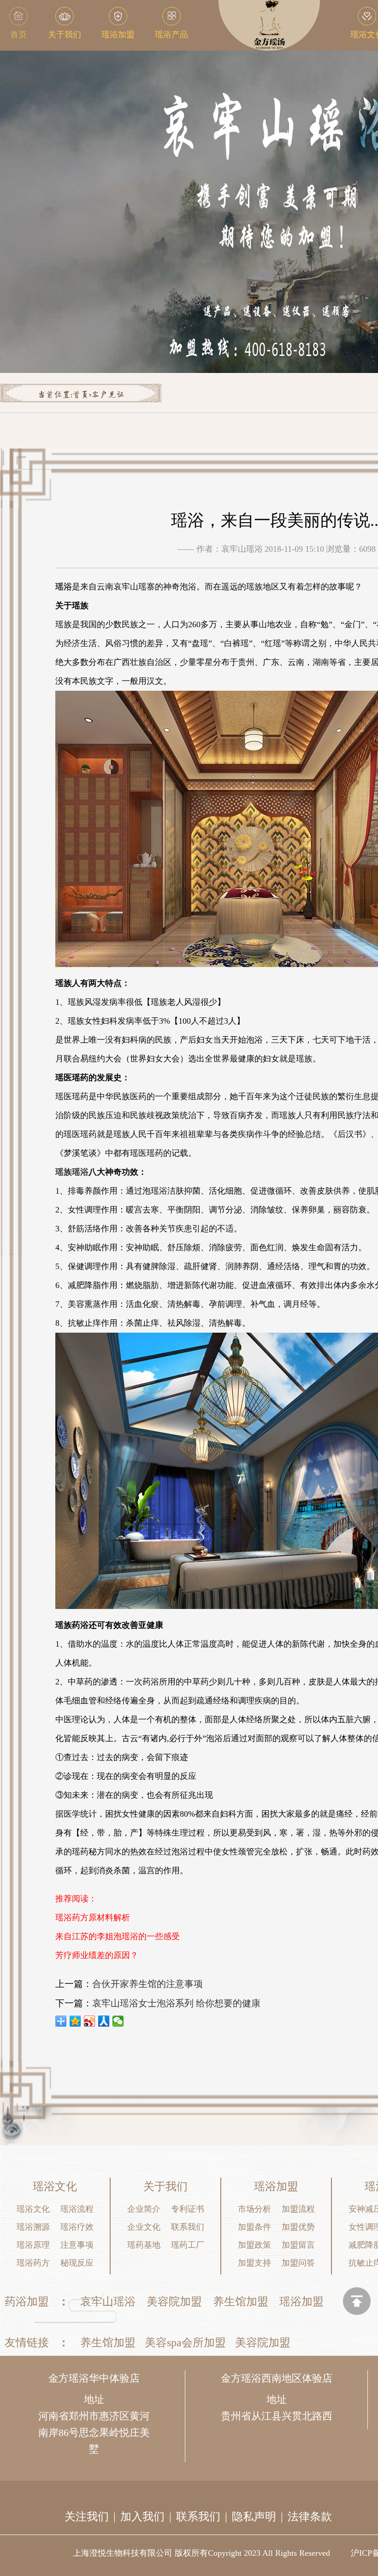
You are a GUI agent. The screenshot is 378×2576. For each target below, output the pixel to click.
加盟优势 (298, 2227)
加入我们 (142, 2517)
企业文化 (144, 2227)
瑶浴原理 (33, 2245)
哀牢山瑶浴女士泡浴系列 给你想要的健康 (176, 2003)
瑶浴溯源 (33, 2227)
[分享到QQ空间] (75, 2021)
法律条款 (310, 2517)
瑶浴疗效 (77, 2227)
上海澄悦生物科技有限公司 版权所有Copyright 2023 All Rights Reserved (201, 2553)
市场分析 (254, 2209)
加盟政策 (254, 2245)
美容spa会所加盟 (185, 2343)
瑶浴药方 (33, 2263)
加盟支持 (254, 2263)
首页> (82, 395)
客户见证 (108, 395)
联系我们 (188, 2227)
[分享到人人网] (104, 2021)
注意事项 (77, 2245)
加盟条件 (254, 2227)
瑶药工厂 (188, 2245)
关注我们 (87, 2517)
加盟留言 (298, 2245)
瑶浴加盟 (301, 2302)
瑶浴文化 (33, 2209)
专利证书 (188, 2209)
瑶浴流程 (77, 2209)
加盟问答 (298, 2263)
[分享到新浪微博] (90, 2021)
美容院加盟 (174, 2302)
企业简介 (144, 2209)
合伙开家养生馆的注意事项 (148, 1984)
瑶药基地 (144, 2245)
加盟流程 (298, 2209)
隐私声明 (254, 2517)
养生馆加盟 (241, 2302)
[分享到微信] (118, 2021)
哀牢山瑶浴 (108, 2302)
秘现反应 (77, 2263)
